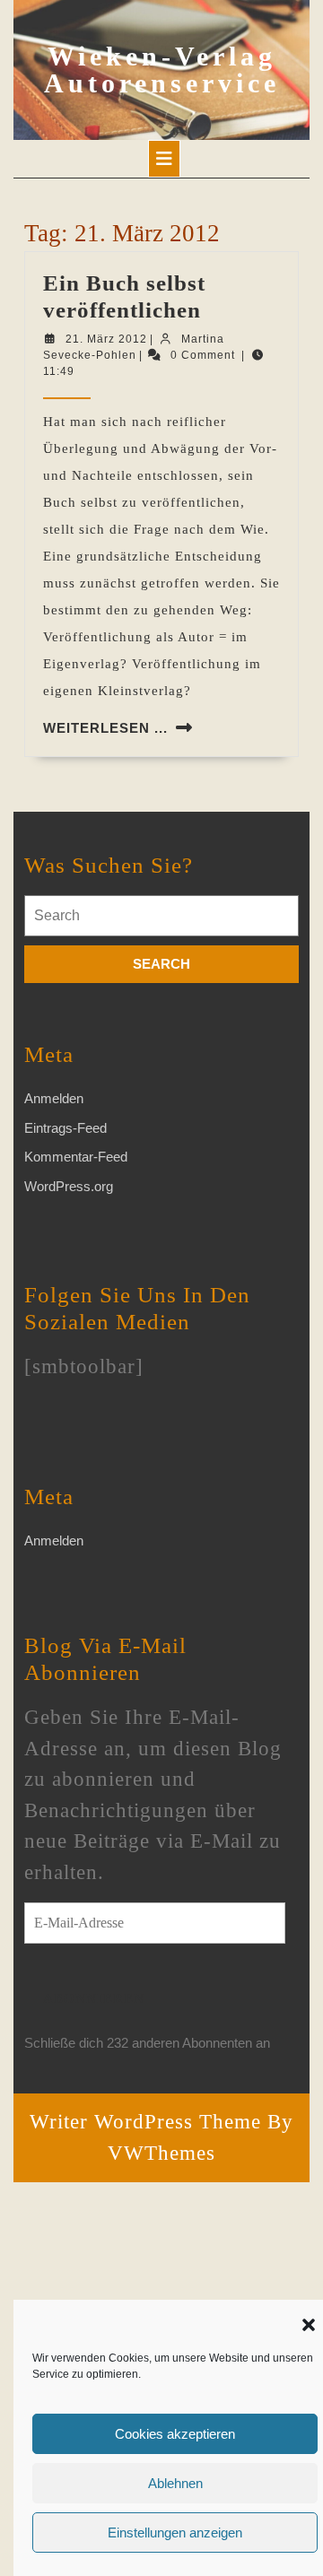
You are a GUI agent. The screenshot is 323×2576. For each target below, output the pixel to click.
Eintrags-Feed (65, 1128)
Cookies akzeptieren (175, 2434)
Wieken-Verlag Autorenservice (162, 70)
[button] (309, 2323)
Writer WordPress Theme (145, 2122)
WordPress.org (69, 1186)
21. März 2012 (106, 339)
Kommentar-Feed (76, 1157)
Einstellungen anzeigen (175, 2532)
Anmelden (54, 1098)
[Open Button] (164, 159)
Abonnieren (94, 1998)
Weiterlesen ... (105, 728)
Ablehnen (175, 2483)
